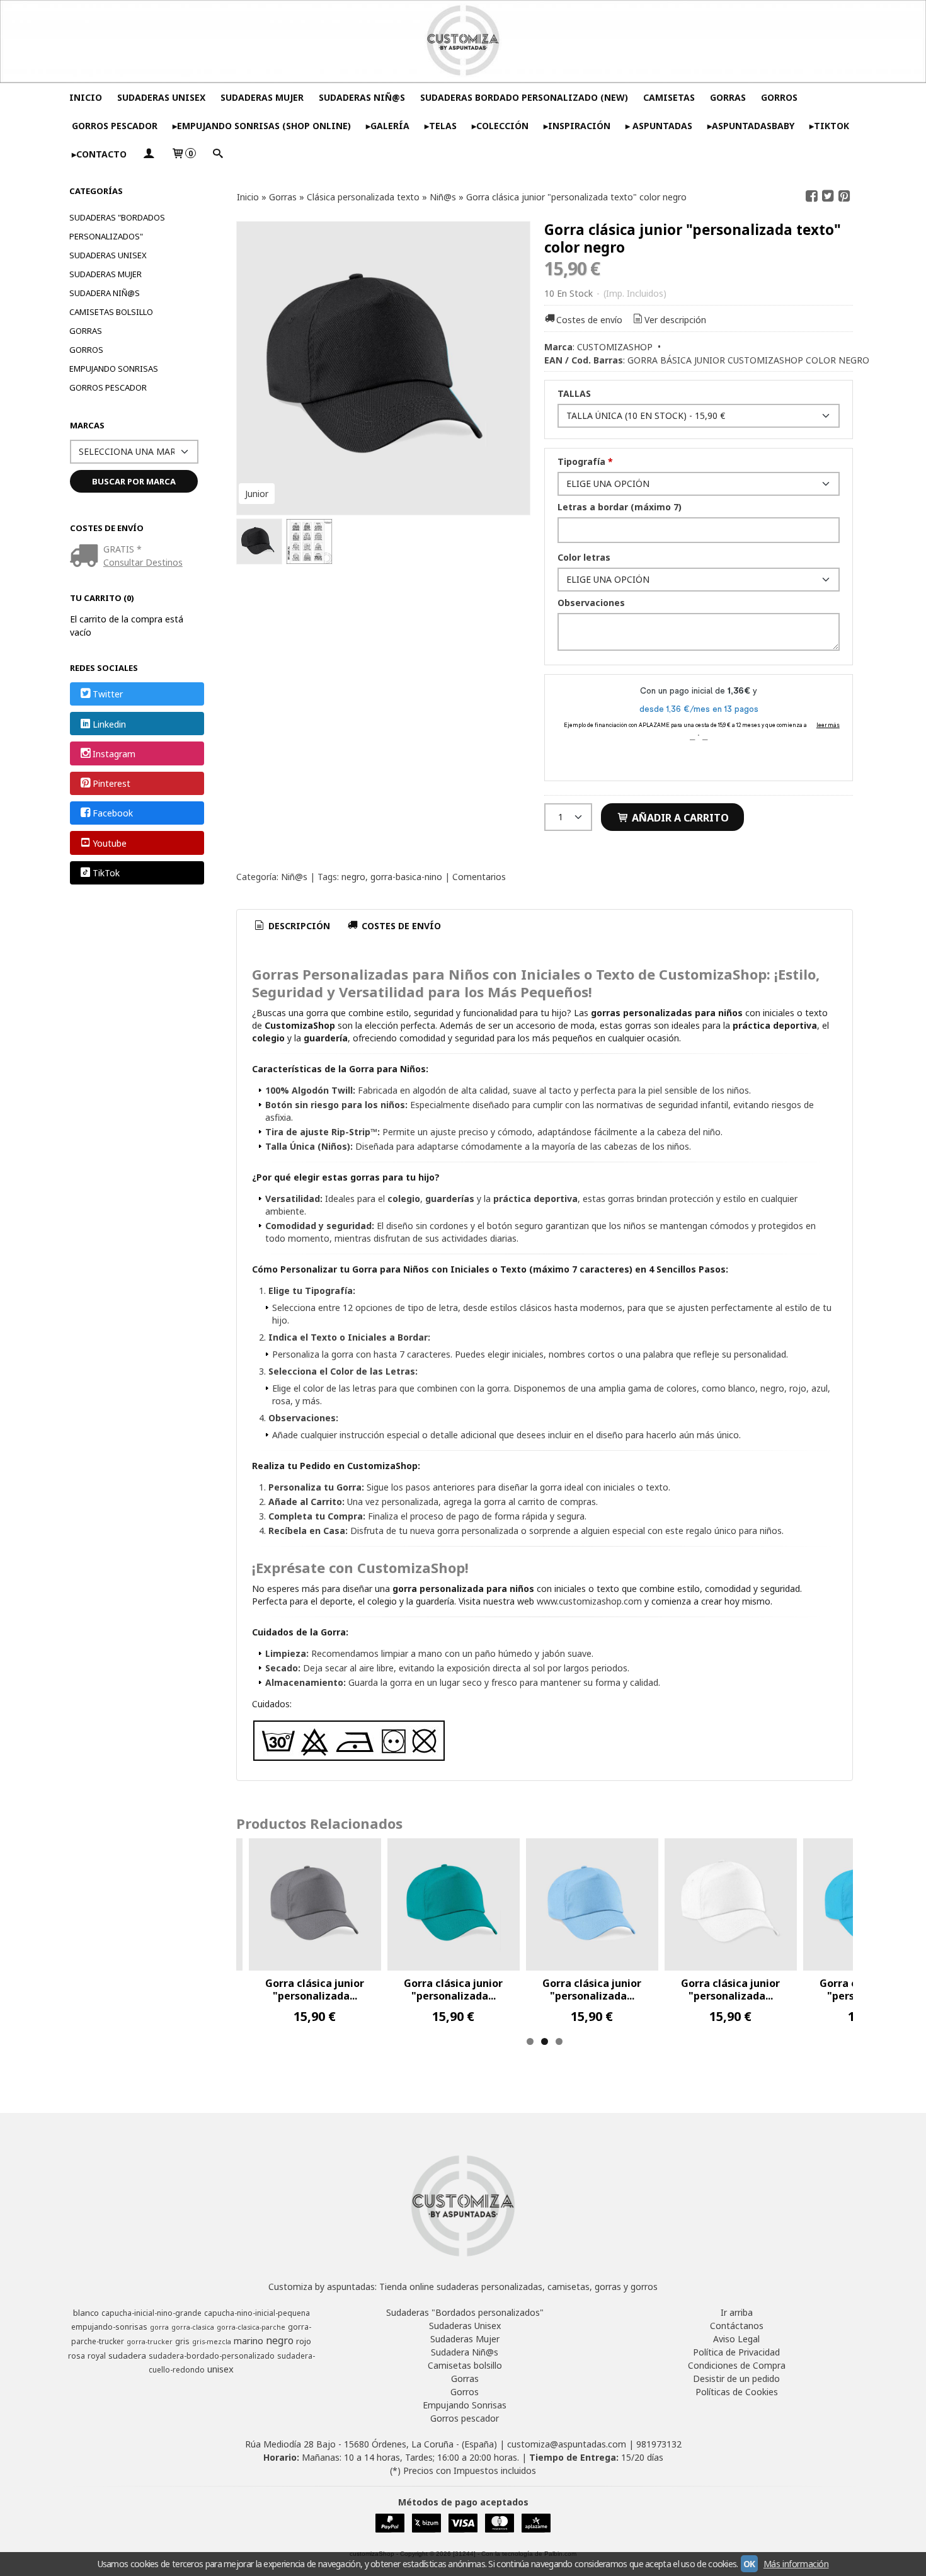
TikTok (106, 873)
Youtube (110, 843)
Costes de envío (589, 320)
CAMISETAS (669, 97)
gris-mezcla (212, 2342)
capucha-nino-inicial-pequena (257, 2313)
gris (182, 2341)
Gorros (86, 350)
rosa (77, 2356)
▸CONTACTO (99, 154)
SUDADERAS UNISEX (161, 97)
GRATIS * (123, 549)
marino (249, 2340)
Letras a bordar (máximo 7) (620, 507)
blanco (86, 2313)
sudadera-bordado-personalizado (212, 2356)
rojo (304, 2341)
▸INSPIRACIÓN (577, 126)
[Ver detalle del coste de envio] (87, 557)
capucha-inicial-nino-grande (151, 2313)
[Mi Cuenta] (149, 154)
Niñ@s (294, 877)
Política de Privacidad (736, 2352)
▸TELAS (441, 126)
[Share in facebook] (811, 196)
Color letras (584, 557)
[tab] (292, 926)
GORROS (779, 97)
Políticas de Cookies (737, 2392)
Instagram (114, 754)
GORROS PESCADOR (115, 126)
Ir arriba (737, 2312)
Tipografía (585, 461)
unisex (220, 2369)
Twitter (108, 695)
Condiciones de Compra (737, 2365)
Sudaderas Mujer (106, 274)
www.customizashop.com (589, 1601)
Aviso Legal (736, 2339)
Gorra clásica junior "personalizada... (315, 1989)
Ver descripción (675, 320)
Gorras (86, 331)
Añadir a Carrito (679, 818)
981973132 (659, 2444)
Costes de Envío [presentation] (400, 926)
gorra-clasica (193, 2327)
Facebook (113, 814)
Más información (796, 2564)
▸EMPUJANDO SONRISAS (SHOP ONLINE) (262, 126)
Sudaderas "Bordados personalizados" (117, 227)
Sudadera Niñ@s (105, 293)
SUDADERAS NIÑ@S (362, 97)
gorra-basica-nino (406, 877)
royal (97, 2356)
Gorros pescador (108, 387)
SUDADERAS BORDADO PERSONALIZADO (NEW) (524, 97)
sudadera (127, 2356)
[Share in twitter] (828, 196)
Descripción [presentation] (298, 926)
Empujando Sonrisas (114, 369)
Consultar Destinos (143, 562)
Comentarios (479, 877)
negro (353, 877)
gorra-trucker (150, 2342)
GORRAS (728, 97)
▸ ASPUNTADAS (659, 126)
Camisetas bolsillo (111, 312)
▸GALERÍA (388, 126)
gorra (159, 2327)
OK (749, 2564)
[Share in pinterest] (844, 196)
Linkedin (109, 724)
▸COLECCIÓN (500, 126)
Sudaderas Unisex (108, 255)
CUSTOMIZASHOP (615, 347)
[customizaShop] (463, 41)
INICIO (86, 97)
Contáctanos (737, 2326)
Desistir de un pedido (736, 2379)
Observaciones (591, 603)
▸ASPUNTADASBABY (751, 126)
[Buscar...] (218, 154)
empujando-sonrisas (109, 2327)
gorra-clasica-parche (251, 2327)
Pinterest (111, 783)
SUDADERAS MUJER (262, 97)
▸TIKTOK (829, 126)
